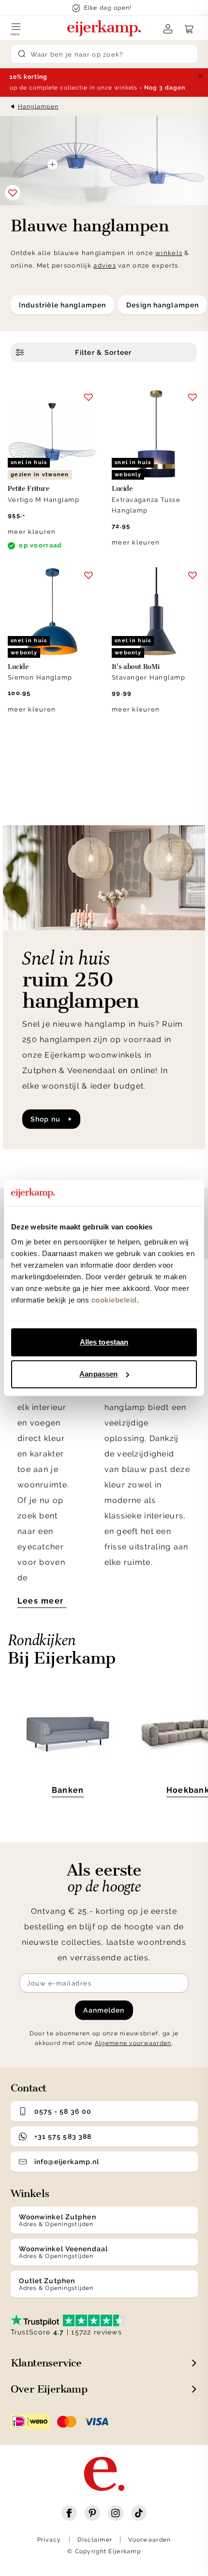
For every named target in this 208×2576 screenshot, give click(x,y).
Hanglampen (38, 106)
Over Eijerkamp (49, 2389)
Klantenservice (46, 2363)
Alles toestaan (104, 1342)
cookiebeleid (114, 1300)
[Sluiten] (200, 76)
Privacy (49, 2540)
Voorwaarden (149, 2540)
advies (105, 265)
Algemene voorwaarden (133, 2043)
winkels (169, 253)
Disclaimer (95, 2540)
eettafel (88, 1330)
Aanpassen (98, 1374)
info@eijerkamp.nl (67, 2162)
